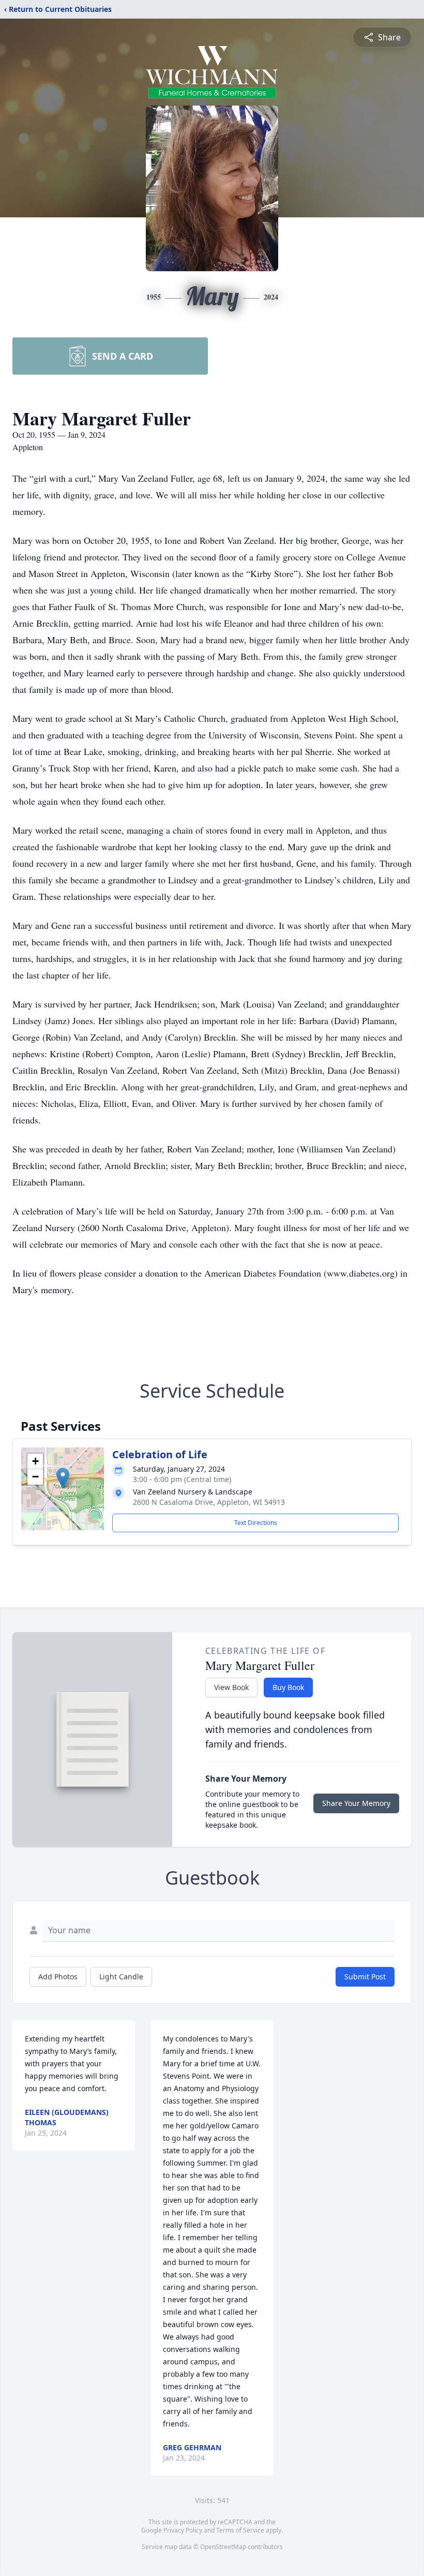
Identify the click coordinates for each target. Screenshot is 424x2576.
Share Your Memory (356, 1803)
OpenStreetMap (223, 2547)
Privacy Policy (183, 2530)
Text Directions (256, 1523)
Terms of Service (240, 2530)
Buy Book (288, 1687)
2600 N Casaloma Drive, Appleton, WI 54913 (209, 1502)
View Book (231, 1687)
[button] (63, 1478)
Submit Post (365, 1977)
